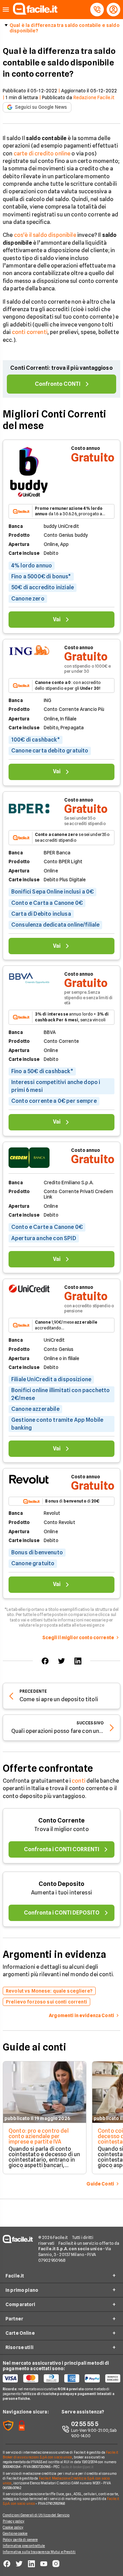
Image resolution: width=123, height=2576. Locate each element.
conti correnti (30, 332)
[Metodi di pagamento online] (61, 2378)
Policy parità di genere (20, 2540)
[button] (6, 10)
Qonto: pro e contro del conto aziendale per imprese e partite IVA (39, 2136)
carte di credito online (42, 154)
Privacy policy (13, 2521)
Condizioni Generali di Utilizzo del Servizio (36, 2515)
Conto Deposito (61, 1884)
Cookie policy (13, 2527)
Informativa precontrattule (24, 2546)
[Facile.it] (35, 13)
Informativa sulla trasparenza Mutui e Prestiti (39, 2552)
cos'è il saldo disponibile (45, 235)
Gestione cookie (15, 2533)
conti (79, 1781)
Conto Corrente (61, 1820)
